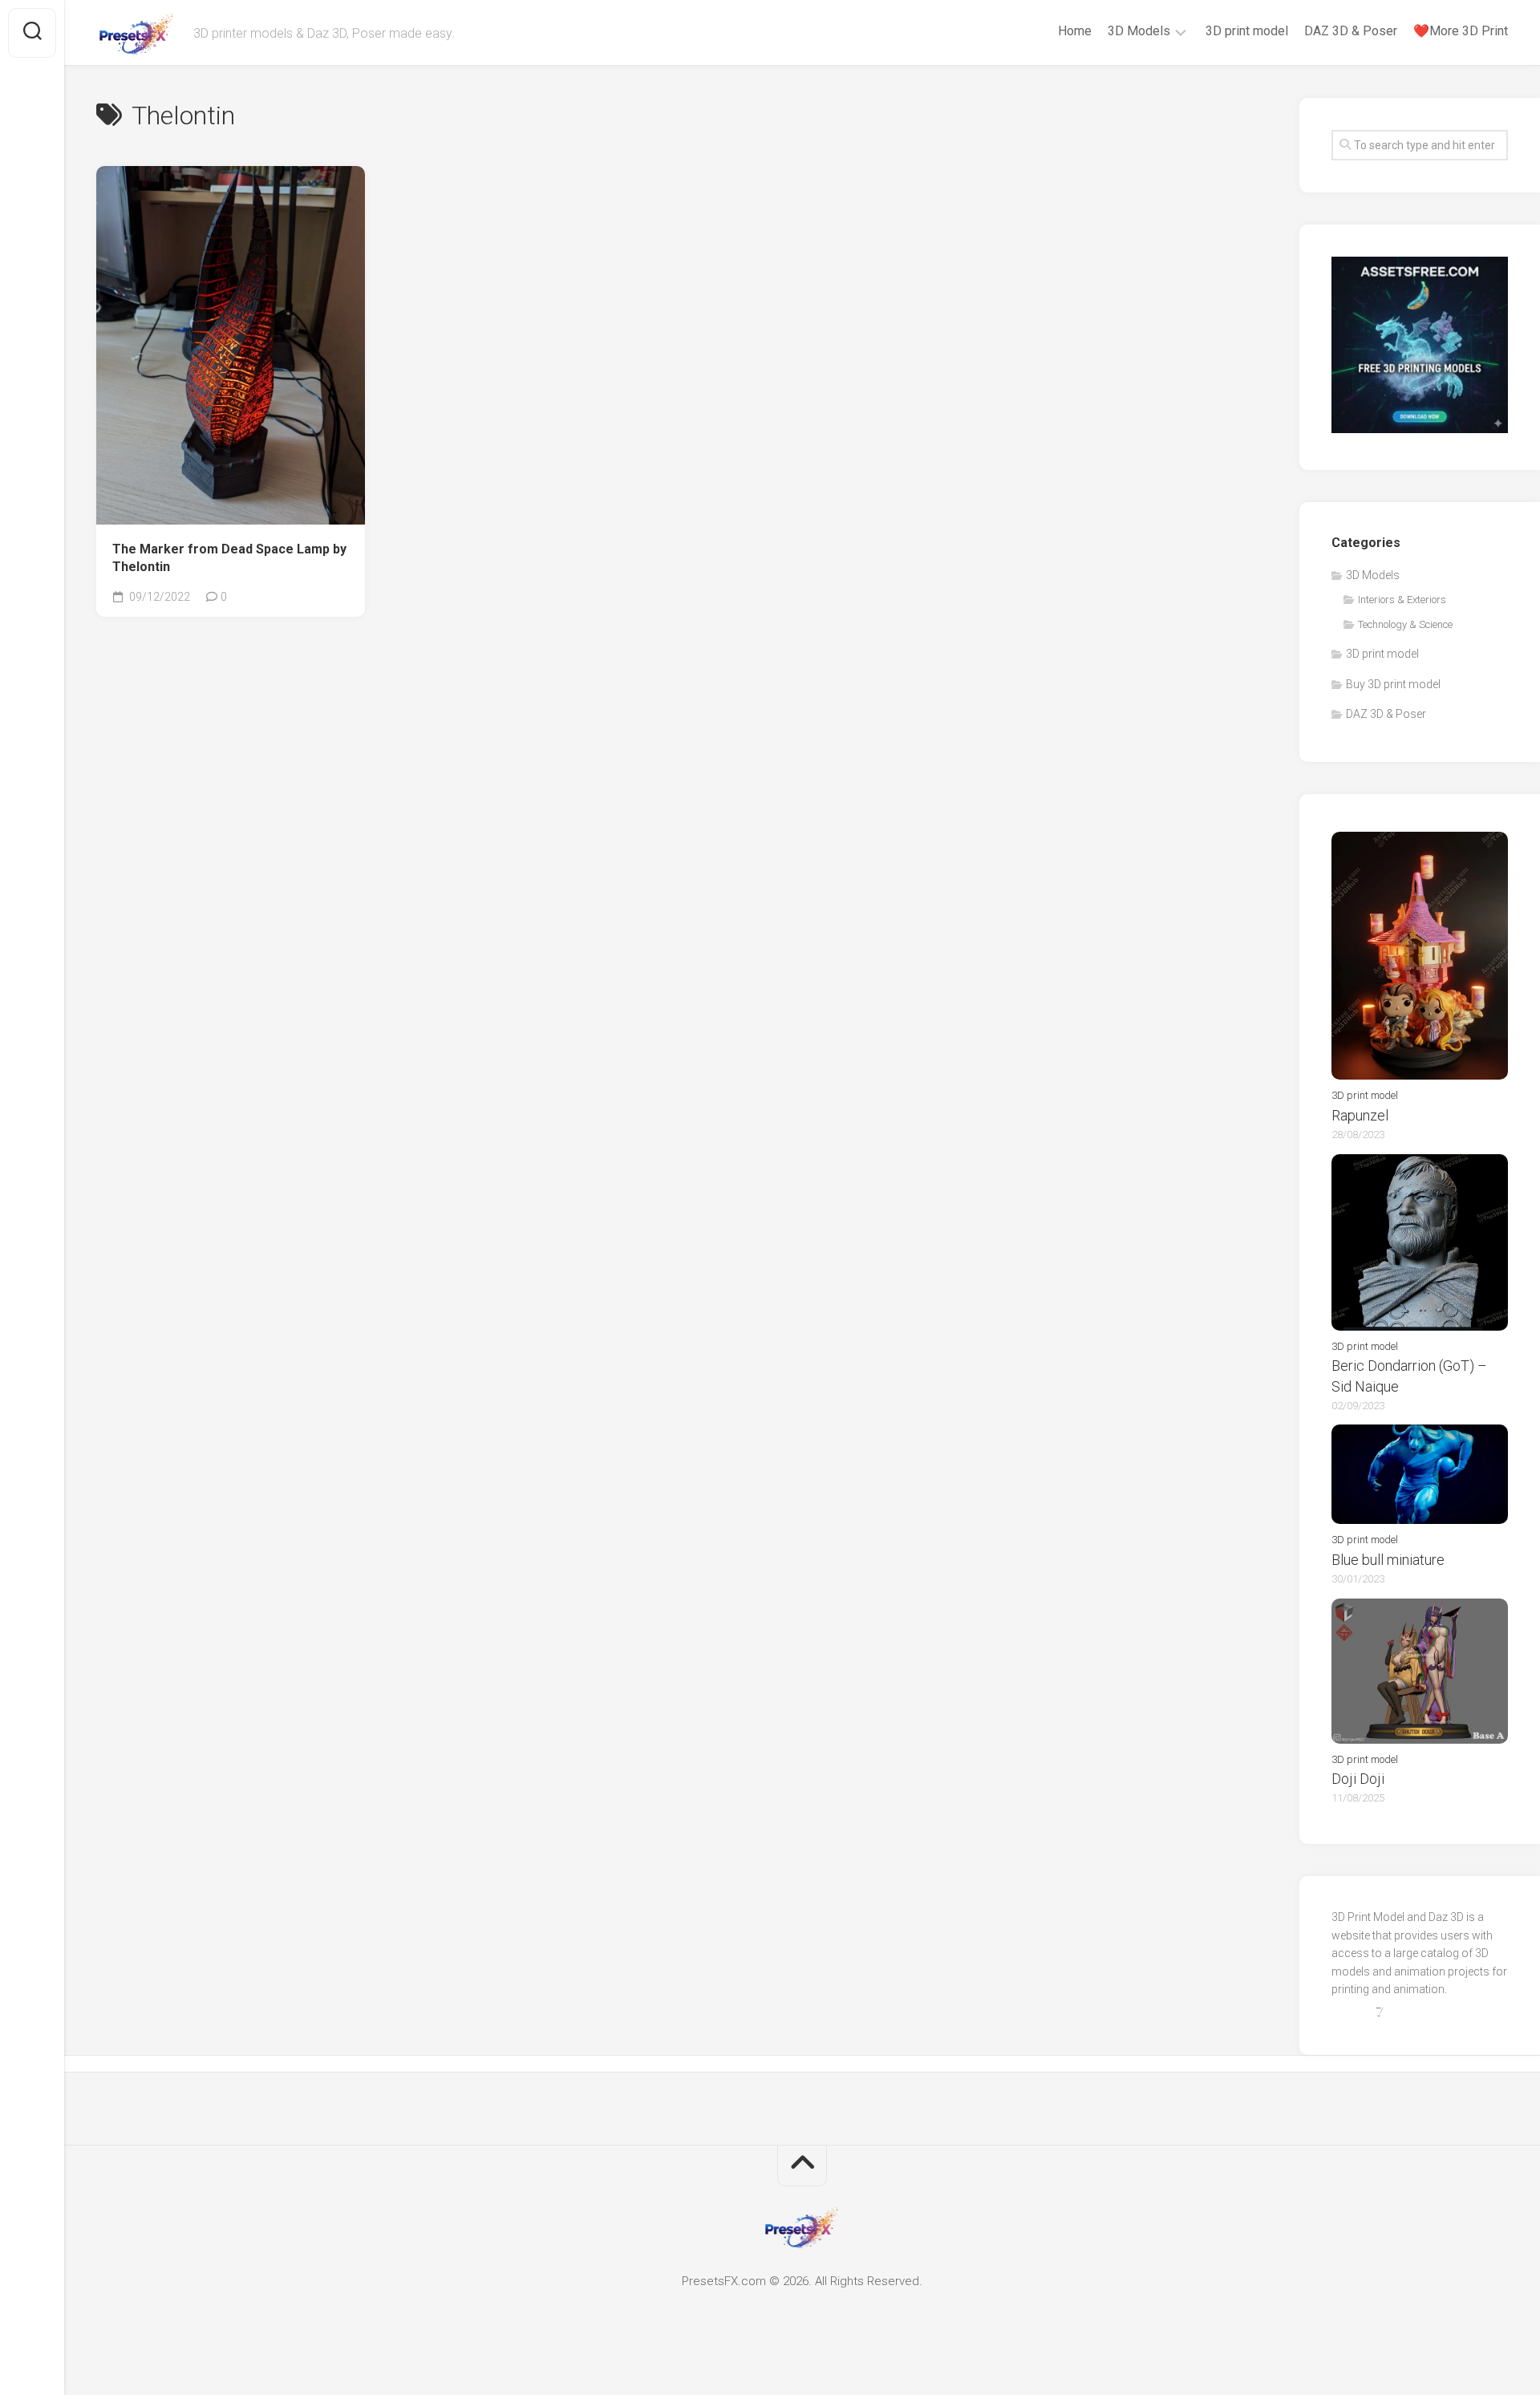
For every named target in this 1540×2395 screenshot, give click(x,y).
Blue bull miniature (1388, 1560)
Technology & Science (1405, 624)
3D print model (1247, 31)
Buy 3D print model (1393, 684)
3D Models (1139, 31)
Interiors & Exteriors (1402, 600)
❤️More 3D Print (1461, 31)
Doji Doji (1358, 1779)
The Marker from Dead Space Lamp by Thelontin (229, 558)
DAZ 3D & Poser (1351, 31)
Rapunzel (1360, 1115)
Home (1075, 31)
